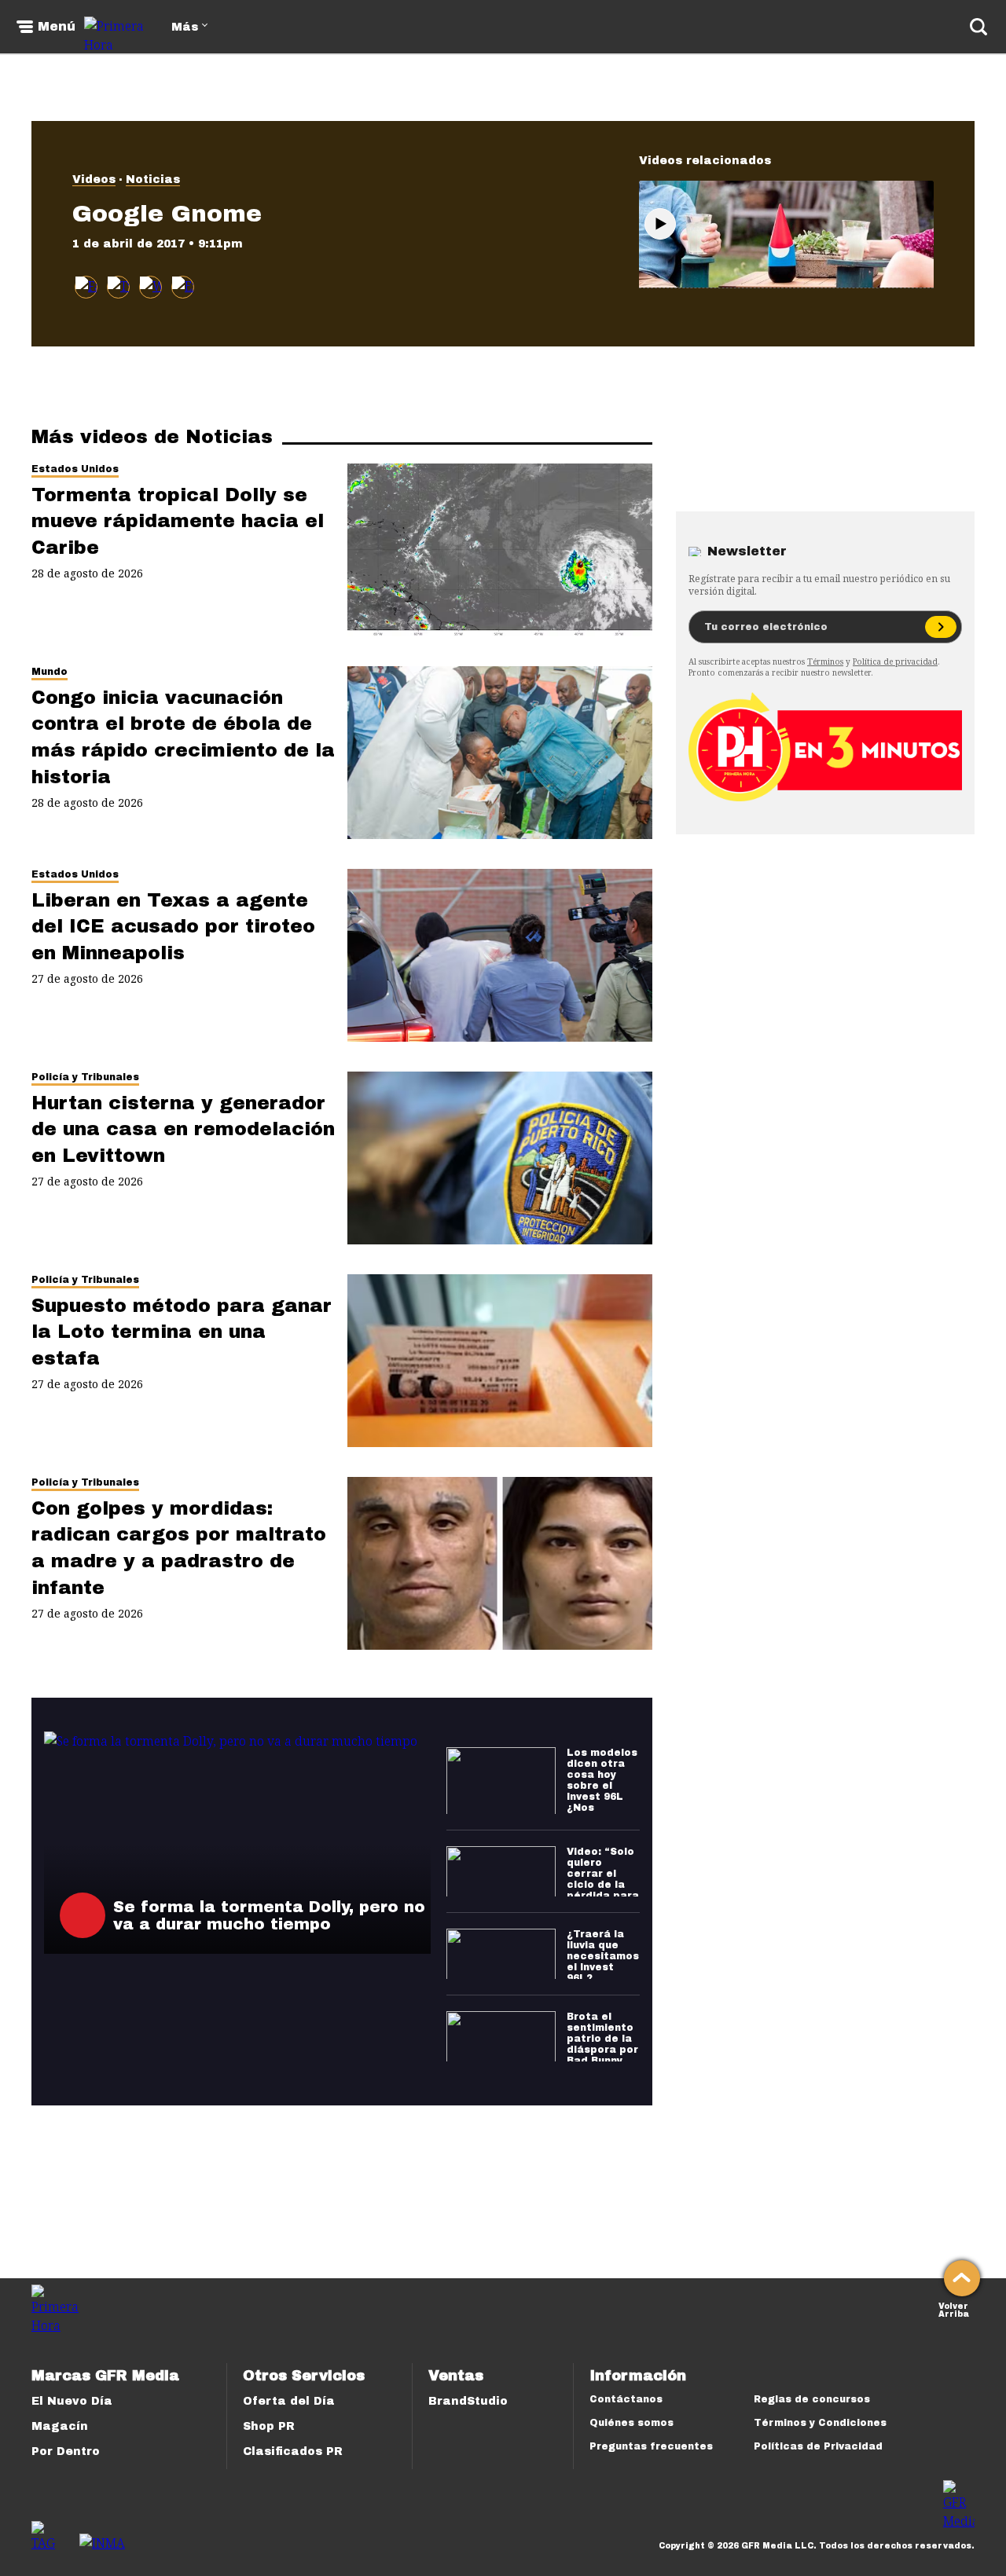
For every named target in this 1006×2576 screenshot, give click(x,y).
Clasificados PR (293, 2451)
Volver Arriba (954, 2309)
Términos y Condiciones (820, 2423)
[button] (118, 287)
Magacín (60, 2426)
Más (185, 27)
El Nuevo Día (72, 2401)
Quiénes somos (632, 2423)
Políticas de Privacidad (818, 2446)
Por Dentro (66, 2451)
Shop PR (269, 2426)
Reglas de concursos (812, 2399)
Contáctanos (626, 2399)
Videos (94, 180)
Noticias (153, 180)
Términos (825, 661)
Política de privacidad (895, 661)
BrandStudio (468, 2401)
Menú (57, 27)
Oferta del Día (289, 2401)
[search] (978, 27)
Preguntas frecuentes (651, 2446)
